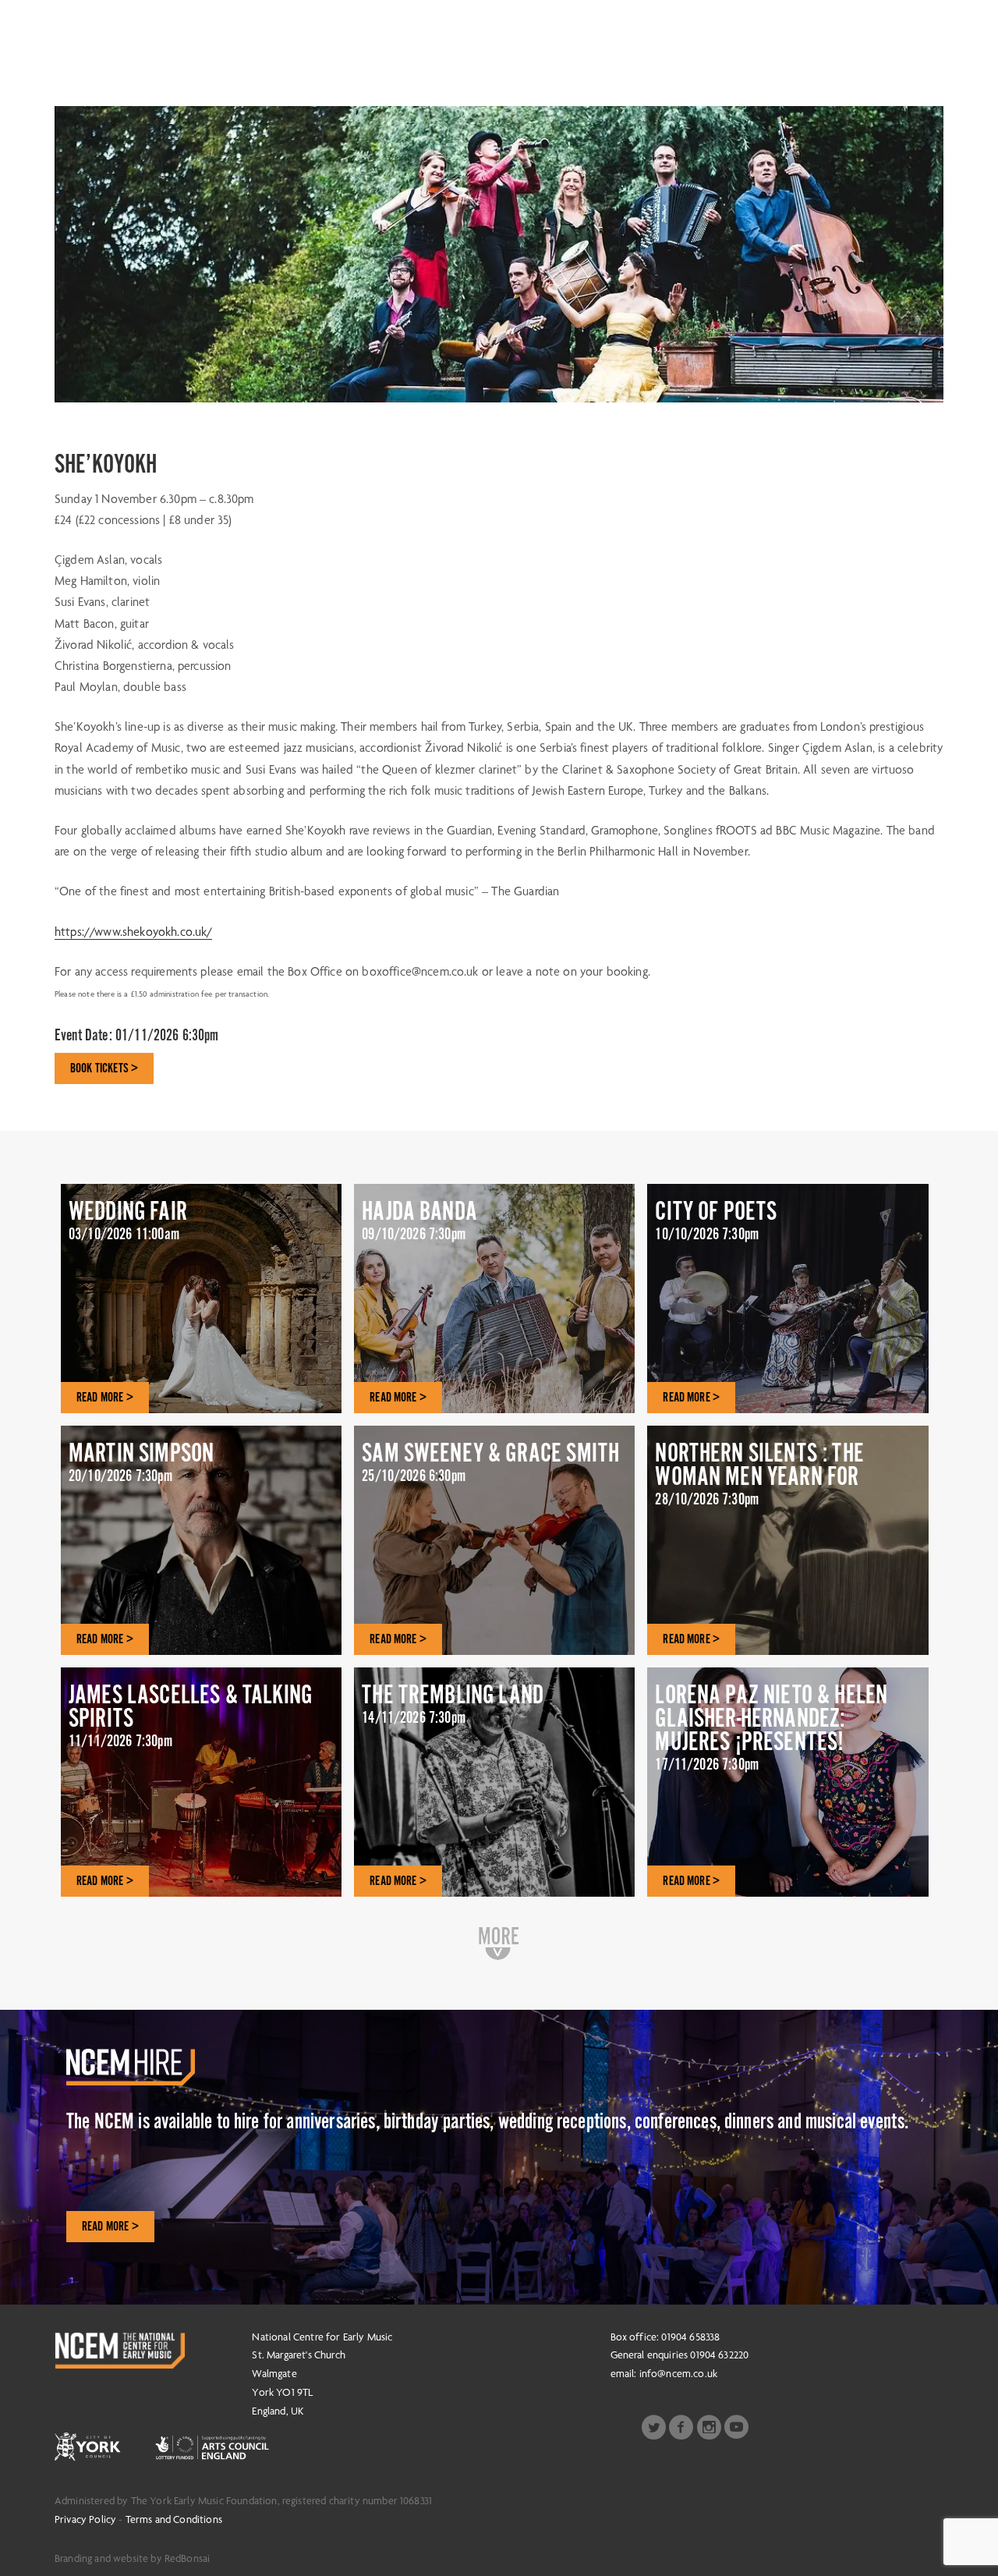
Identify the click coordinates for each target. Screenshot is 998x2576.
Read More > (110, 2227)
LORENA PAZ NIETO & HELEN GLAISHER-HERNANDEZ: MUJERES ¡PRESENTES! (771, 1727)
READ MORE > (105, 1398)
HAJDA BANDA (419, 1220)
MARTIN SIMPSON (141, 1462)
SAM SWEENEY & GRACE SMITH (490, 1462)
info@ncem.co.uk (678, 2373)
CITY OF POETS (716, 1220)
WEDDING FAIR (128, 1220)
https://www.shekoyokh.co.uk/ (133, 932)
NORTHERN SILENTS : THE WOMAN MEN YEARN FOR (759, 1473)
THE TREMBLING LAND (453, 1703)
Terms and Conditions (174, 2519)
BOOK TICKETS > (104, 1068)
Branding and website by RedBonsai (132, 2558)
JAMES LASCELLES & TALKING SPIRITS (190, 1715)
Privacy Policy (85, 2519)
